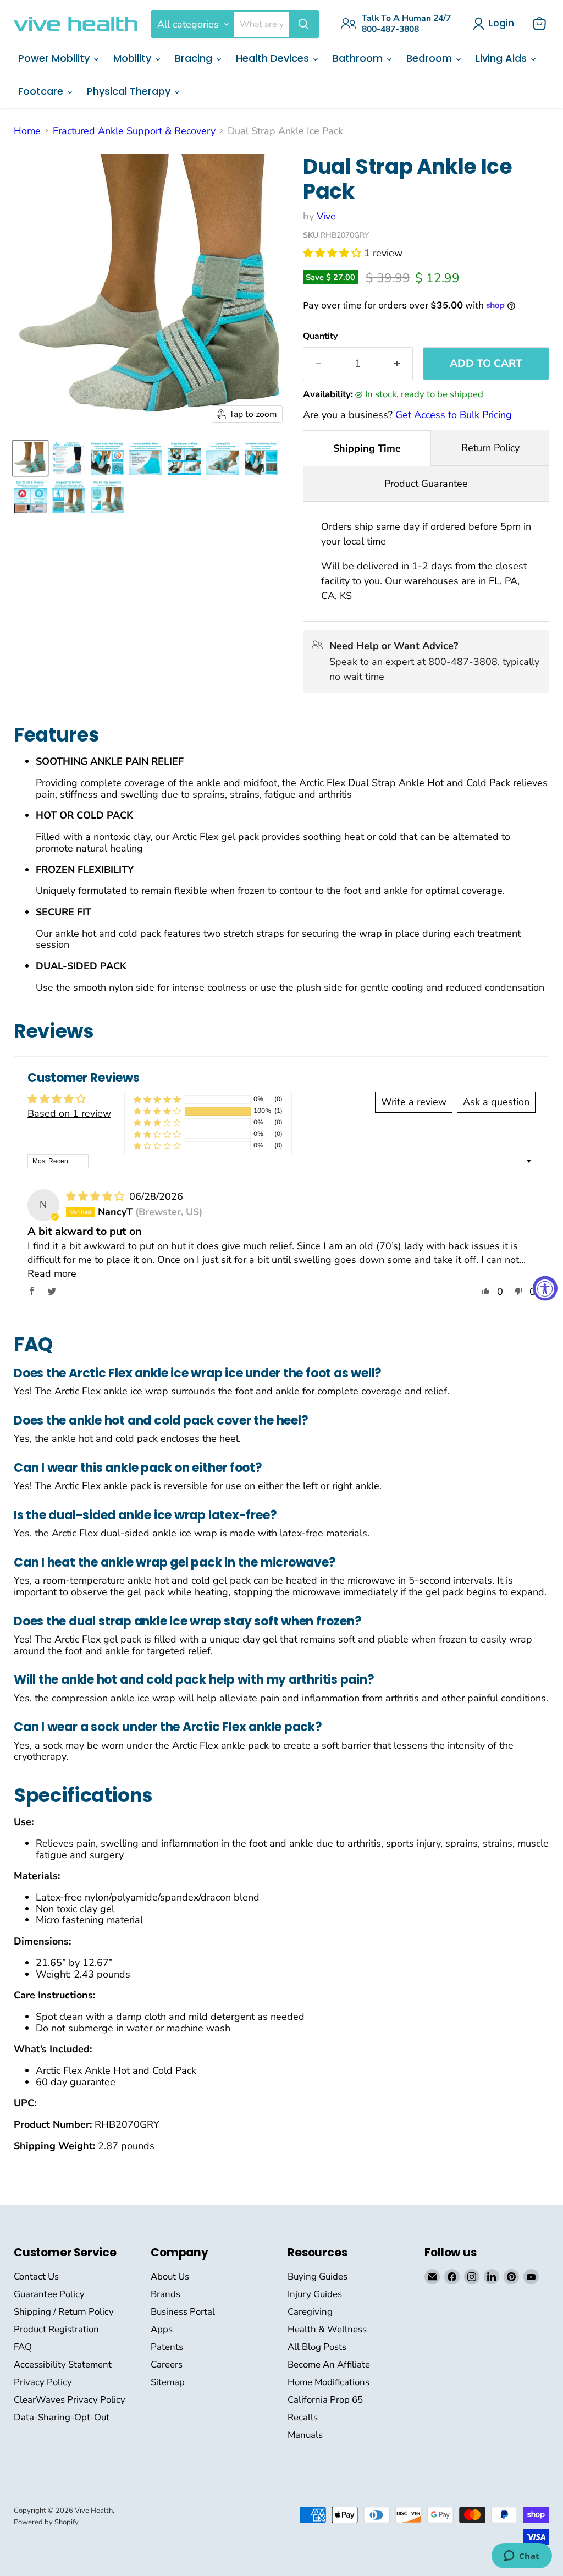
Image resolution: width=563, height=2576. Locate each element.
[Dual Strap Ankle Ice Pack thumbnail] (30, 458)
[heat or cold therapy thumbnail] (30, 497)
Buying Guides (318, 2276)
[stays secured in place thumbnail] (184, 458)
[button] (333, 253)
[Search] (303, 24)
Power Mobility (55, 58)
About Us (170, 2276)
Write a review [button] (414, 1102)
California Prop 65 (325, 2400)
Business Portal (183, 2312)
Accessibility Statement (63, 2364)
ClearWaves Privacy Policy (70, 2400)
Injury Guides (315, 2294)
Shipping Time (367, 448)
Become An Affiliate (329, 2364)
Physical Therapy (130, 91)
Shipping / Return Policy (64, 2312)
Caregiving (310, 2312)
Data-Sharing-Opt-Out (62, 2417)
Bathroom (359, 58)
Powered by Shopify (46, 2522)
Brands (165, 2294)
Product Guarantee (426, 484)
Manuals (305, 2435)
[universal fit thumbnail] (223, 458)
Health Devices (274, 58)
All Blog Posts (317, 2347)
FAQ (23, 2347)
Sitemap (168, 2382)
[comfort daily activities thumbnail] (69, 497)
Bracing (195, 58)
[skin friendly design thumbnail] (261, 458)
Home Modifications (329, 2382)
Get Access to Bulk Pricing (454, 415)
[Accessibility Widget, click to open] (545, 1288)
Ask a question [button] (496, 1102)
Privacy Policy (43, 2382)
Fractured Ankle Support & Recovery (134, 131)
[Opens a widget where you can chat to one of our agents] (521, 2557)
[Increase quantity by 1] (398, 364)
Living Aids (503, 58)
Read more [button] (52, 1273)
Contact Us (36, 2276)
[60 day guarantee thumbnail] (107, 497)
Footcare (42, 91)
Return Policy (490, 448)
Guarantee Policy (49, 2294)
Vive (326, 216)
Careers (167, 2364)
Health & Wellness (327, 2329)
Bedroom (430, 58)
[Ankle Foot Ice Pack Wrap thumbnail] (69, 458)
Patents (167, 2347)
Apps (162, 2329)
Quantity (320, 336)
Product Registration (56, 2329)
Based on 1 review (69, 1113)
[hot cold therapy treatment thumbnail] (107, 458)
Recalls (303, 2417)
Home (27, 131)
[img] (96, 1196)
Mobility (134, 58)
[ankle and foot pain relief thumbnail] (146, 458)
